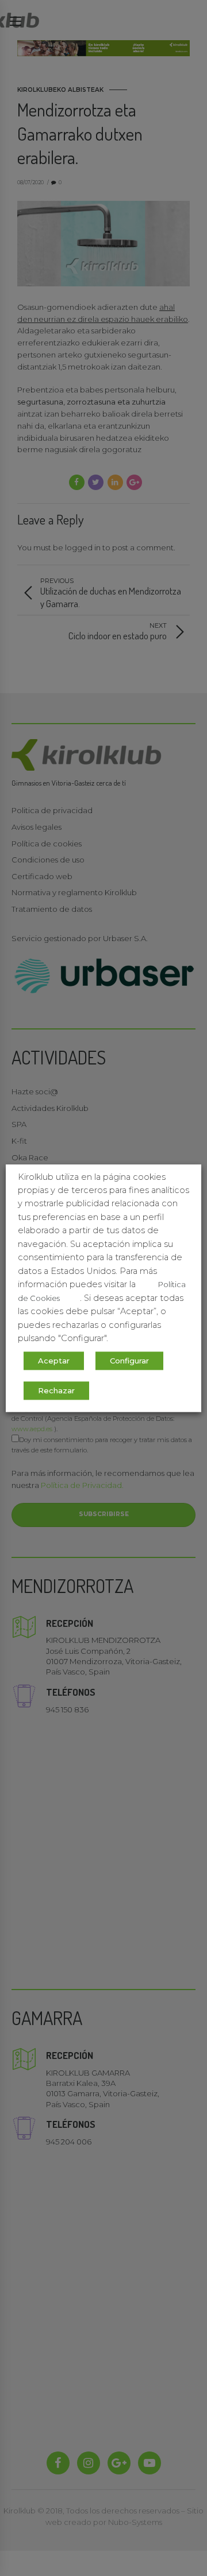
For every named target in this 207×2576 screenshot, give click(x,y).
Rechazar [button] (56, 1390)
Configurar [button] (129, 1361)
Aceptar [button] (54, 1361)
